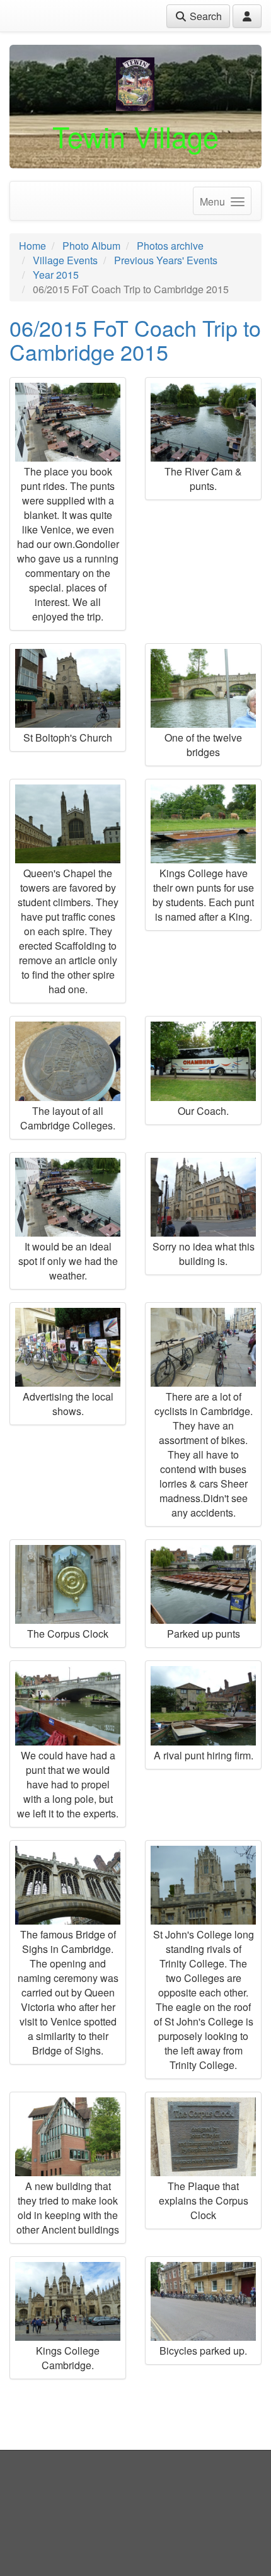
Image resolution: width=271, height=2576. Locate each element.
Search (205, 16)
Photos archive (170, 246)
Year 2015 (56, 275)
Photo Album (91, 246)
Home (32, 246)
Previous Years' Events (166, 260)
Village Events (65, 260)
